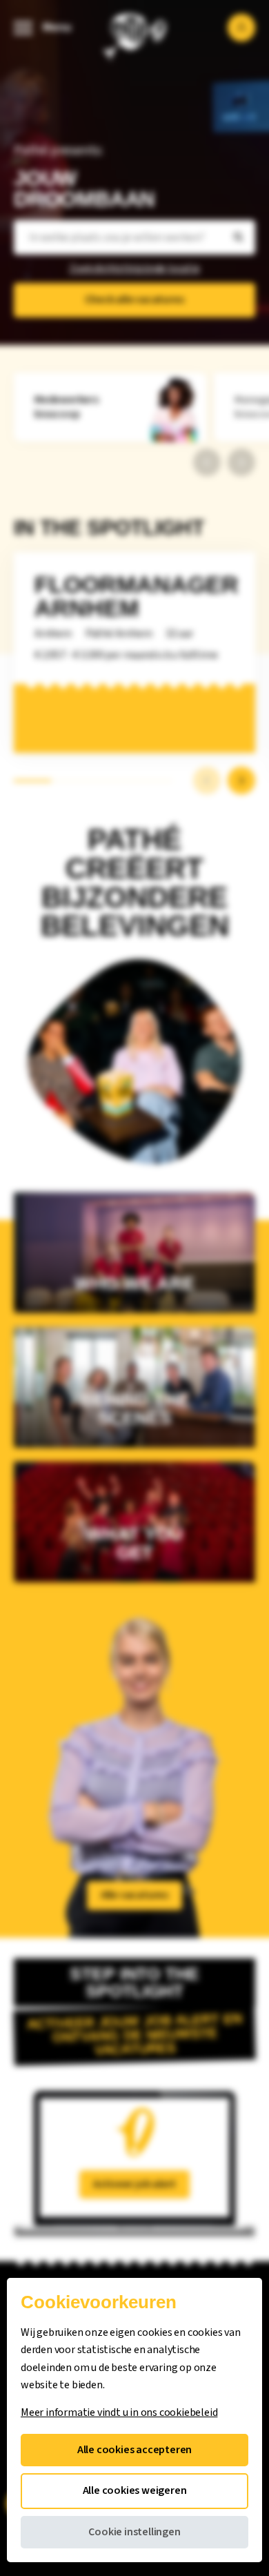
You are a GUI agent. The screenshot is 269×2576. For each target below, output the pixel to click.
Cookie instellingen (134, 2532)
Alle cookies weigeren (135, 2490)
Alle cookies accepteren (134, 2450)
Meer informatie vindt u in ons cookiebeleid (119, 2413)
